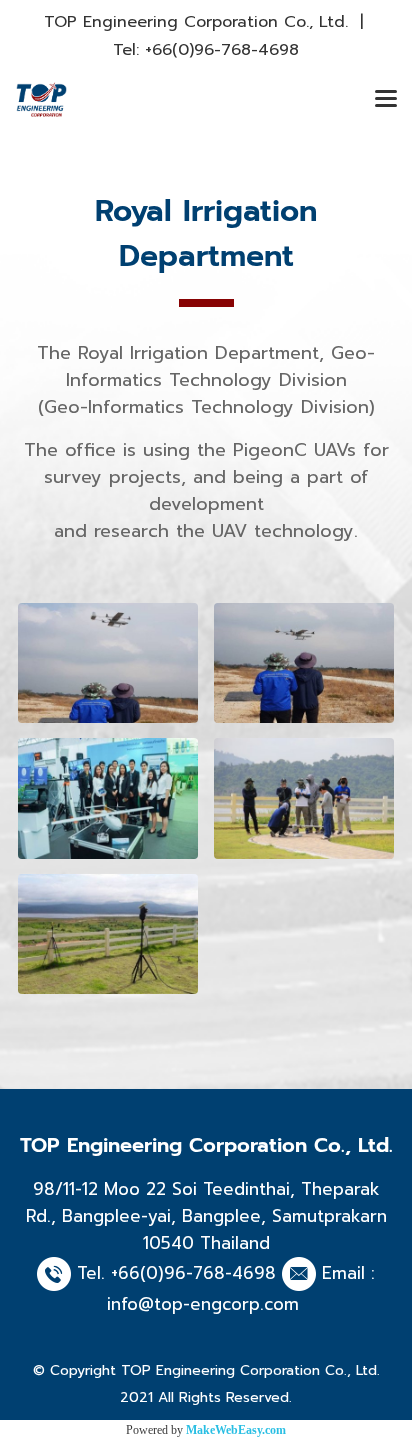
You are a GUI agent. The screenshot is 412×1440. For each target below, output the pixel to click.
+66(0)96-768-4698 (222, 50)
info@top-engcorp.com (203, 1304)
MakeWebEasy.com (236, 1430)
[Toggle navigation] (386, 100)
